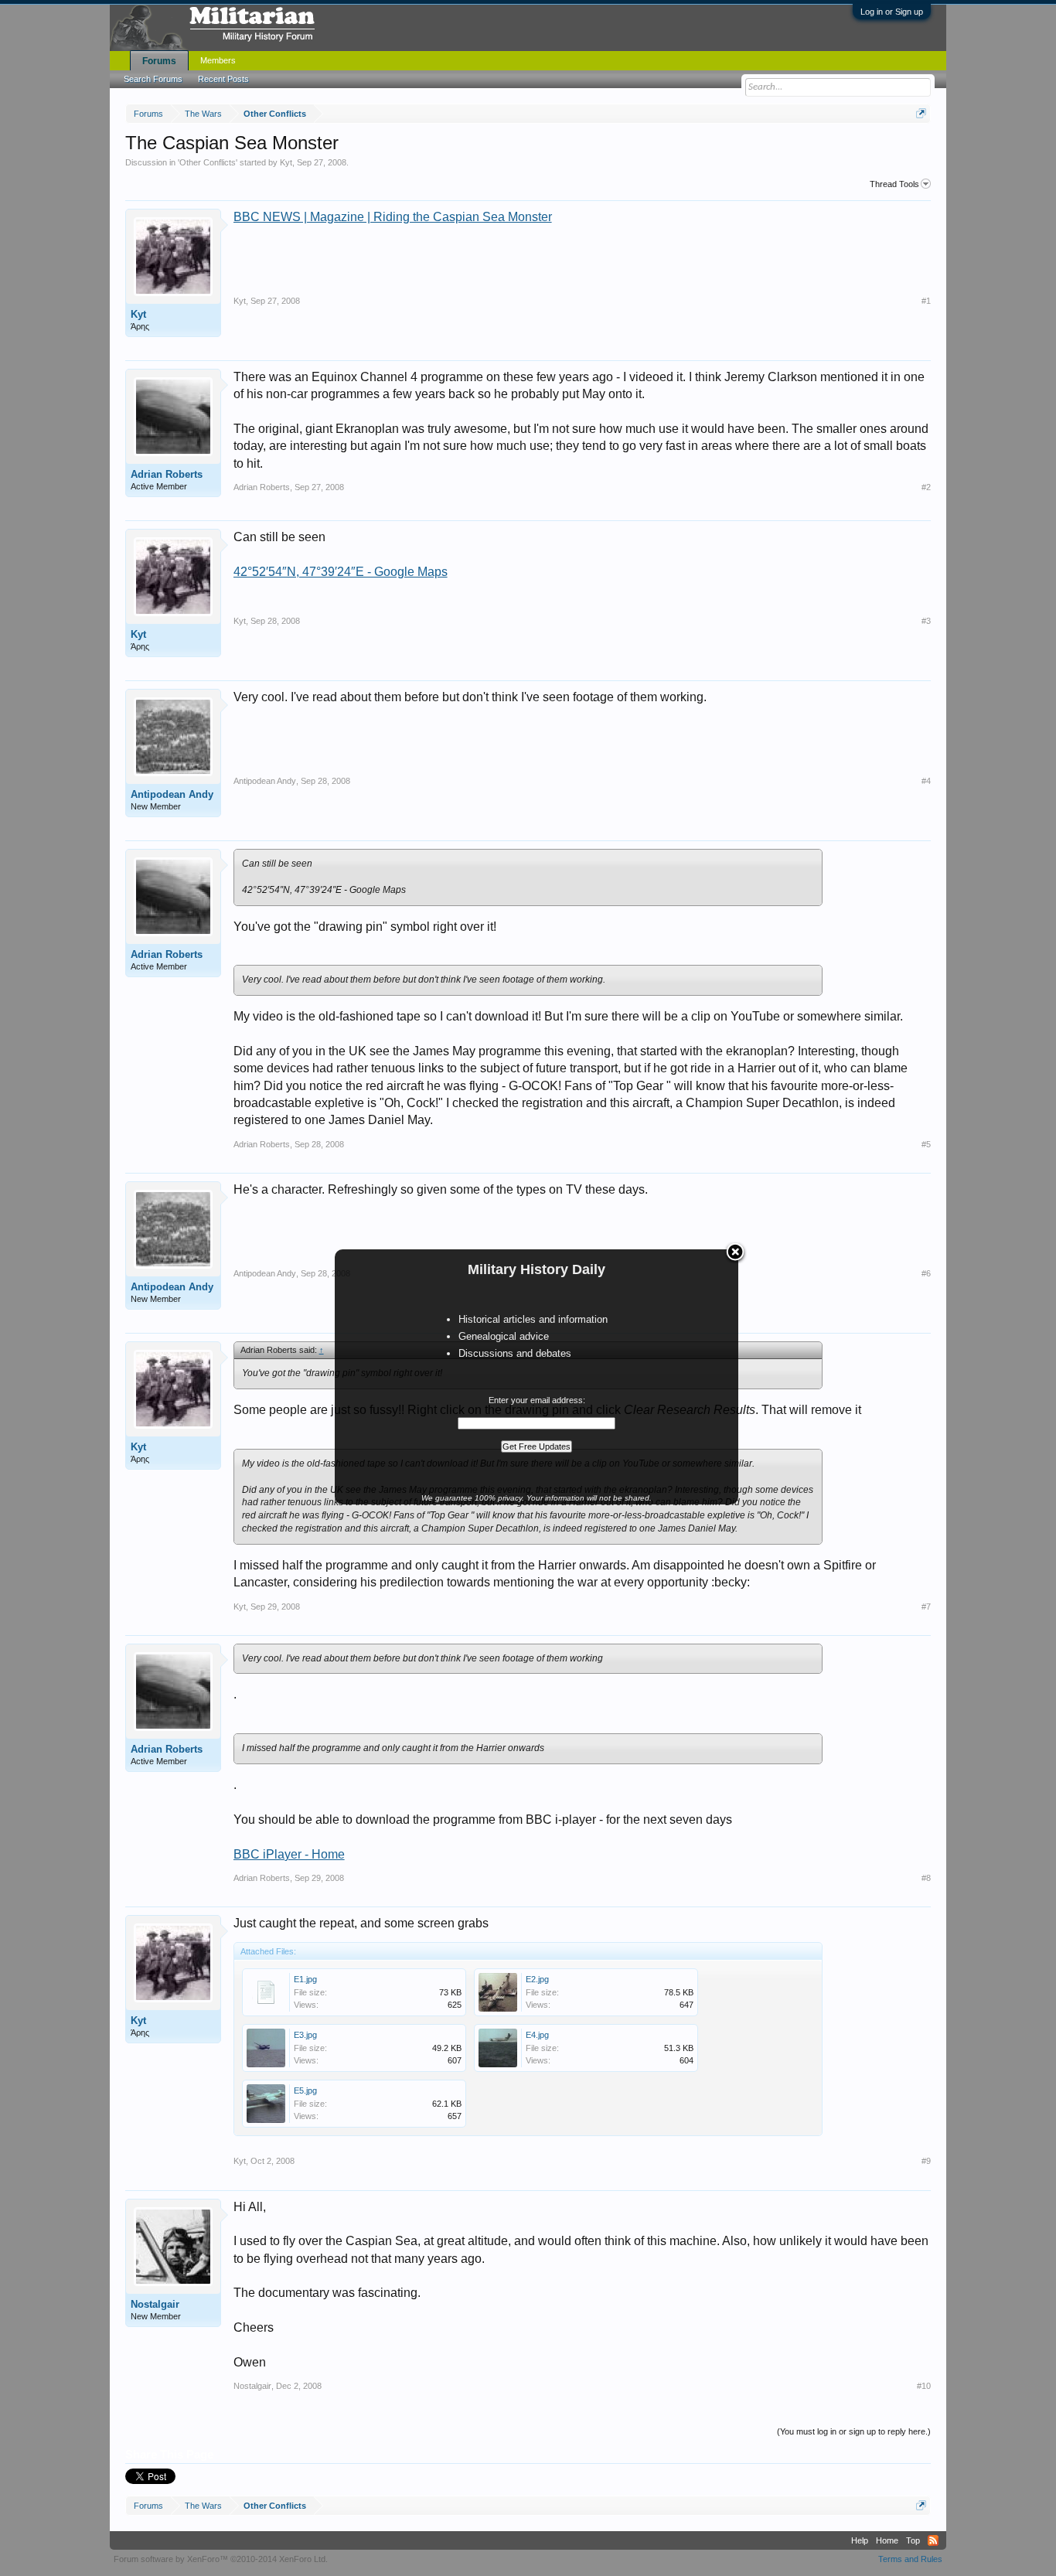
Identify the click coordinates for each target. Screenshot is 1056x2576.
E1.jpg (305, 1979)
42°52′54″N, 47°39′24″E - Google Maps (341, 572)
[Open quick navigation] (921, 113)
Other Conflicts (208, 162)
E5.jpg (305, 2090)
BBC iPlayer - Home (289, 1854)
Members (218, 60)
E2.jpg (537, 1979)
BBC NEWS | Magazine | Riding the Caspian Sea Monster (393, 217)
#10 (924, 2386)
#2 (926, 487)
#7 (926, 1607)
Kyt (286, 162)
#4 (926, 781)
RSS (933, 2540)
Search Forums (153, 79)
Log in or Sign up (892, 12)
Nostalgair (155, 2304)
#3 (926, 621)
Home (887, 2540)
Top (913, 2540)
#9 (926, 2161)
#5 (926, 1144)
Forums (159, 61)
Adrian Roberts (167, 474)
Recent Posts (223, 79)
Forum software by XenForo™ (221, 2559)
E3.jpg (305, 2035)
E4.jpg (537, 2035)
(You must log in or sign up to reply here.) (854, 2431)
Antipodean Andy (172, 794)
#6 (926, 1273)
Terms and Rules (910, 2559)
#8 (926, 1878)
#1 (926, 301)
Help (860, 2540)
